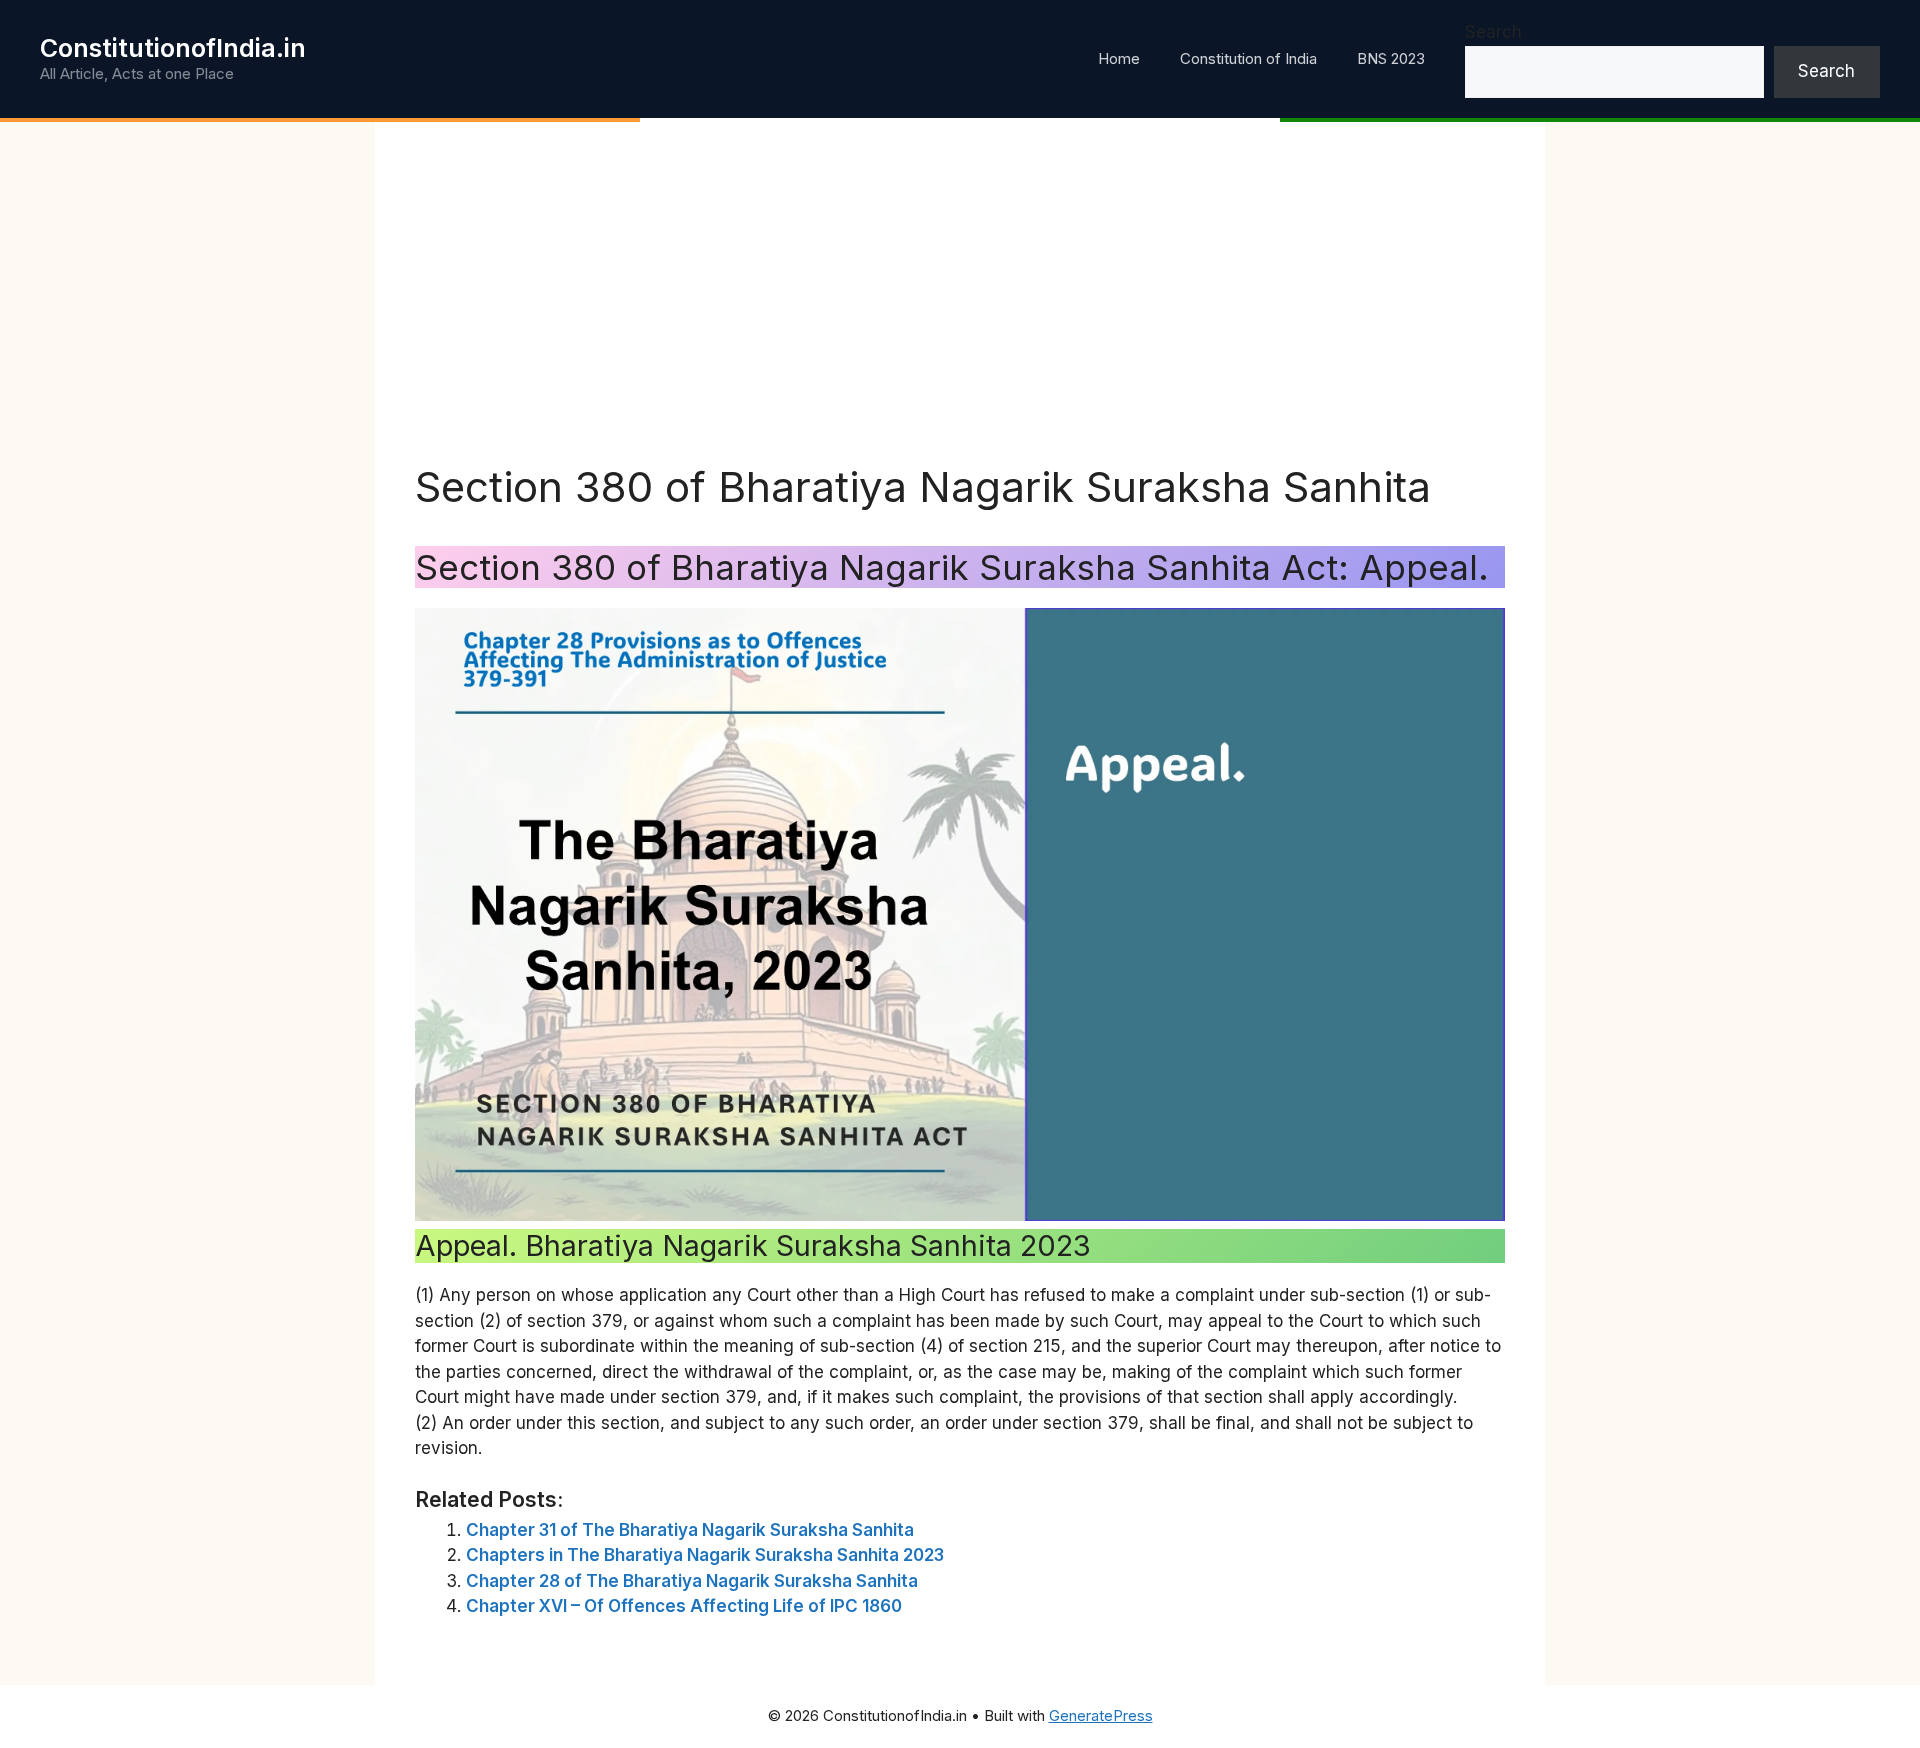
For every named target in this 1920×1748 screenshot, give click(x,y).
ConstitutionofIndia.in (173, 48)
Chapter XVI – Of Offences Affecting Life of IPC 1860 (684, 1606)
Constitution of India (1248, 58)
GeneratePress (1101, 1715)
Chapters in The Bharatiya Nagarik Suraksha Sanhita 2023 (705, 1555)
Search (1493, 32)
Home (1119, 58)
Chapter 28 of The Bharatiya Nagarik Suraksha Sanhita (692, 1581)
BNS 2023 (1391, 58)
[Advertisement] (960, 312)
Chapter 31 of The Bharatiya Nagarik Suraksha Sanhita (690, 1530)
